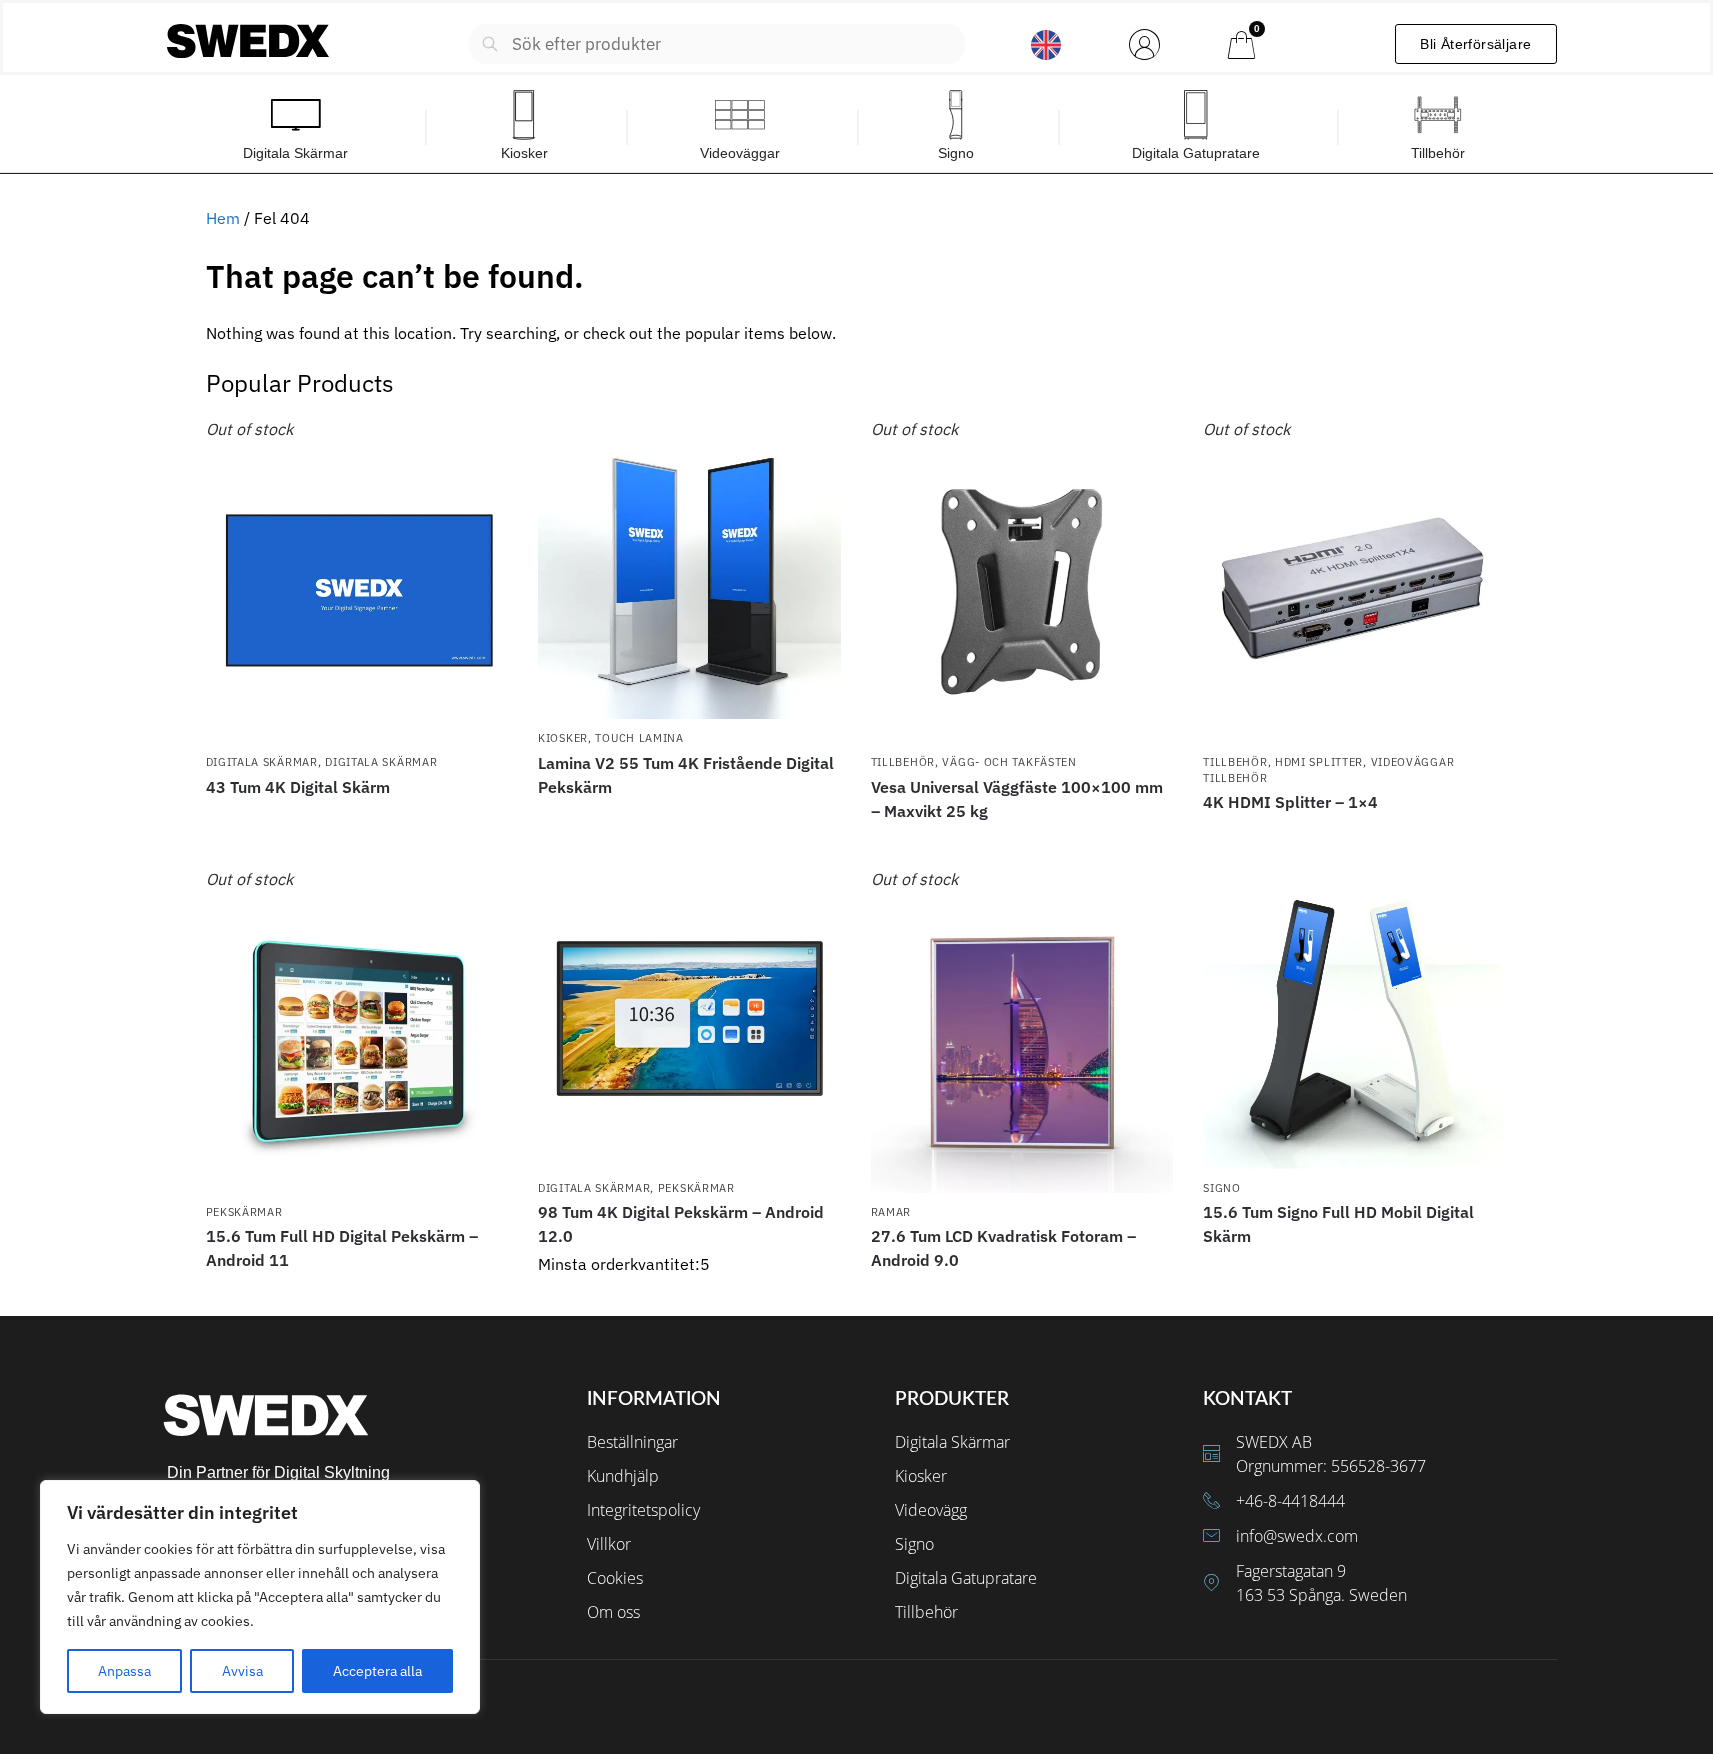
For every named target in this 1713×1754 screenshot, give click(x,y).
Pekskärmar (244, 1212)
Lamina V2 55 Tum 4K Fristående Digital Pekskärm (686, 775)
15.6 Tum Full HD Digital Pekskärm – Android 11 (342, 1248)
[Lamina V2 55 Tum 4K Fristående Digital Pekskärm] (689, 568)
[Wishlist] (478, 447)
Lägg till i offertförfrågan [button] (689, 1296)
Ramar (891, 1212)
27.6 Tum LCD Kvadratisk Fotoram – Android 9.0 (1003, 1248)
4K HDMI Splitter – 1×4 (1290, 802)
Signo (1222, 1188)
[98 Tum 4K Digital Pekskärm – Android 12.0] (689, 1018)
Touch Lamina (639, 738)
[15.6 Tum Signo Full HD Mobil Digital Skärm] (1354, 1018)
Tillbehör (903, 762)
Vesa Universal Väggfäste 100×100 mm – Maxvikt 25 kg (1017, 799)
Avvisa (242, 1671)
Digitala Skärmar (262, 762)
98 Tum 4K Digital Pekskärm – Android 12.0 (681, 1224)
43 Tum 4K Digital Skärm (298, 787)
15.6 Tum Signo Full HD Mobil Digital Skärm (1338, 1224)
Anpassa (124, 1671)
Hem (223, 218)
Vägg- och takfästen (1009, 762)
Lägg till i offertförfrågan (357, 823)
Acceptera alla (377, 1671)
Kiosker (563, 738)
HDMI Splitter (1319, 762)
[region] (260, 1597)
